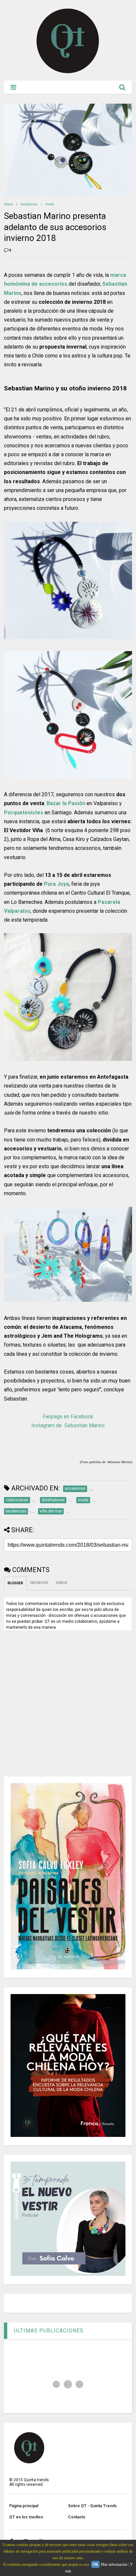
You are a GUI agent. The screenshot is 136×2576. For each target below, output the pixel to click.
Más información (114, 2564)
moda (50, 204)
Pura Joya (56, 884)
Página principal (24, 2506)
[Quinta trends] (68, 72)
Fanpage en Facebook (68, 1417)
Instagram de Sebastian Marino (68, 1425)
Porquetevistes (24, 813)
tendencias (29, 204)
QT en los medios (26, 2517)
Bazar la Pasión (66, 803)
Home (8, 204)
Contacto (77, 2517)
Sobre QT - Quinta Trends (92, 2506)
